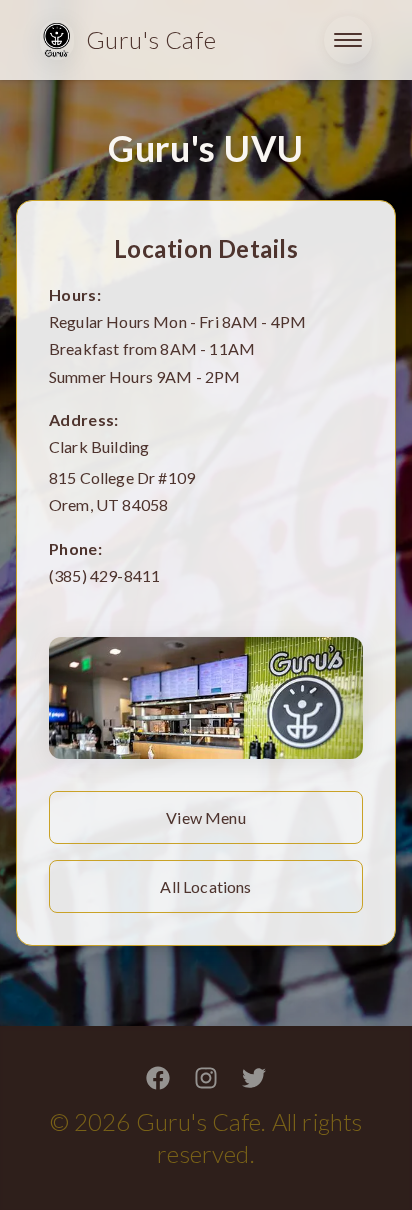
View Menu (205, 817)
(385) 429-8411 (104, 575)
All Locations (205, 886)
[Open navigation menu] (348, 40)
